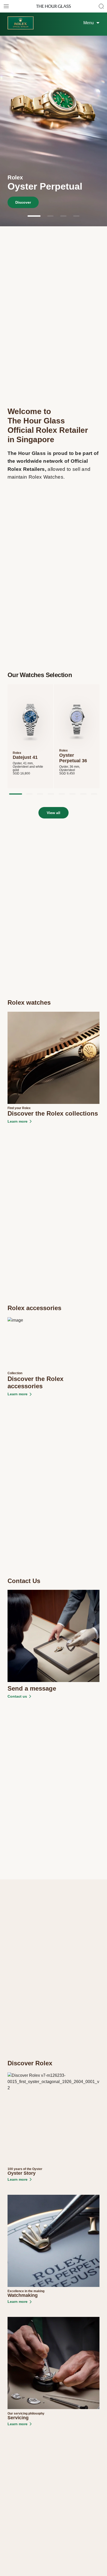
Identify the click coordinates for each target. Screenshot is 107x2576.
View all (53, 813)
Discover (23, 202)
